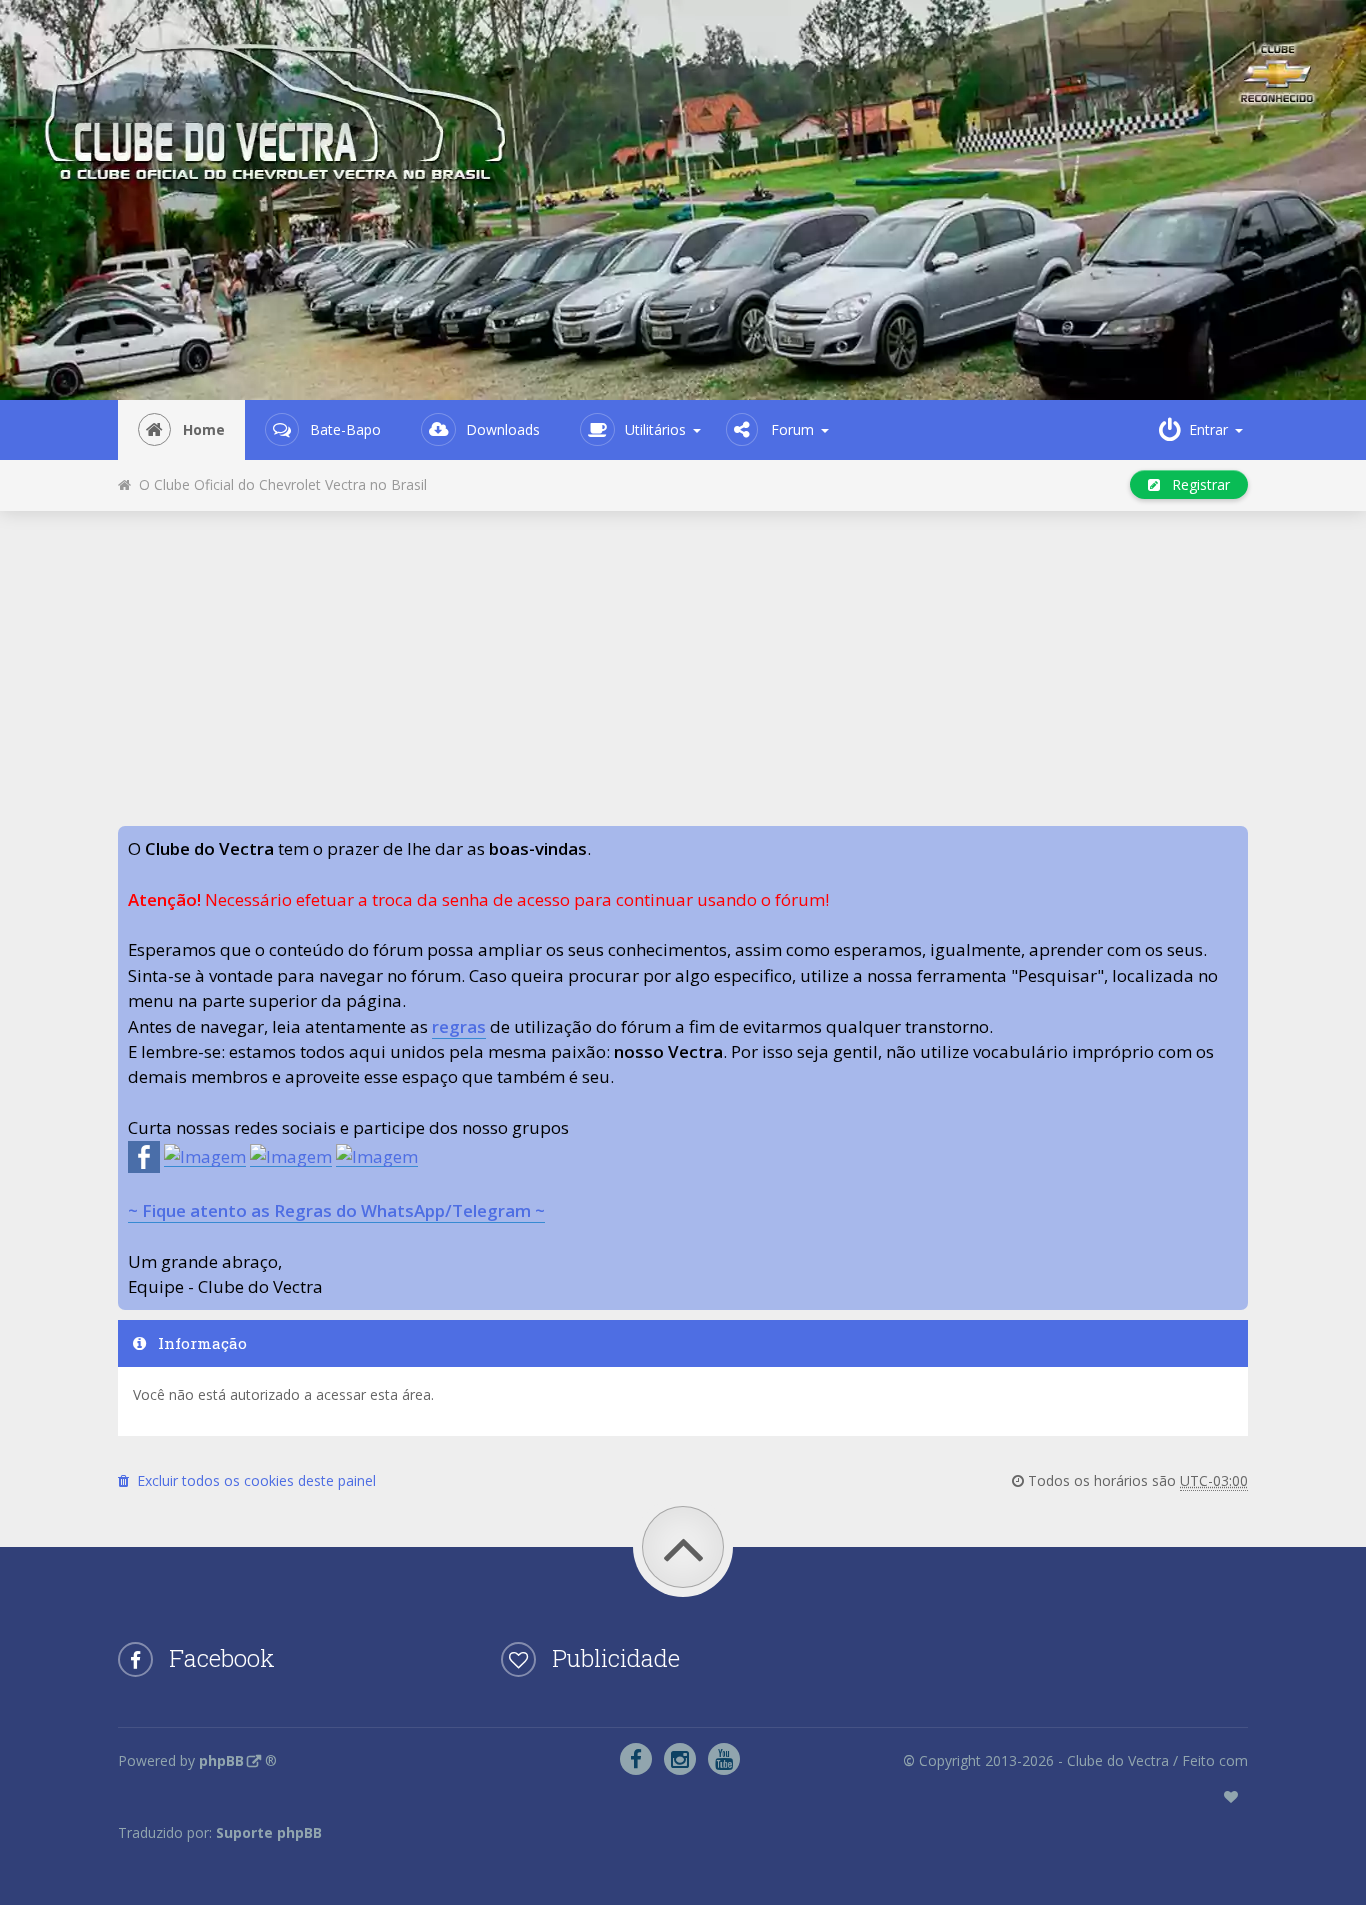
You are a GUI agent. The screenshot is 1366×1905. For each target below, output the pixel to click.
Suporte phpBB (269, 1832)
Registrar (1195, 484)
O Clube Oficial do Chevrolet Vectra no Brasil (279, 484)
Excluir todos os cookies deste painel (252, 1480)
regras (459, 1026)
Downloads (503, 429)
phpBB (221, 1760)
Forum (792, 429)
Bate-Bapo (345, 429)
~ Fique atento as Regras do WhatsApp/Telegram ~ (336, 1210)
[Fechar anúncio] (1232, 842)
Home (204, 429)
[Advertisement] (683, 661)
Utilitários (655, 429)
